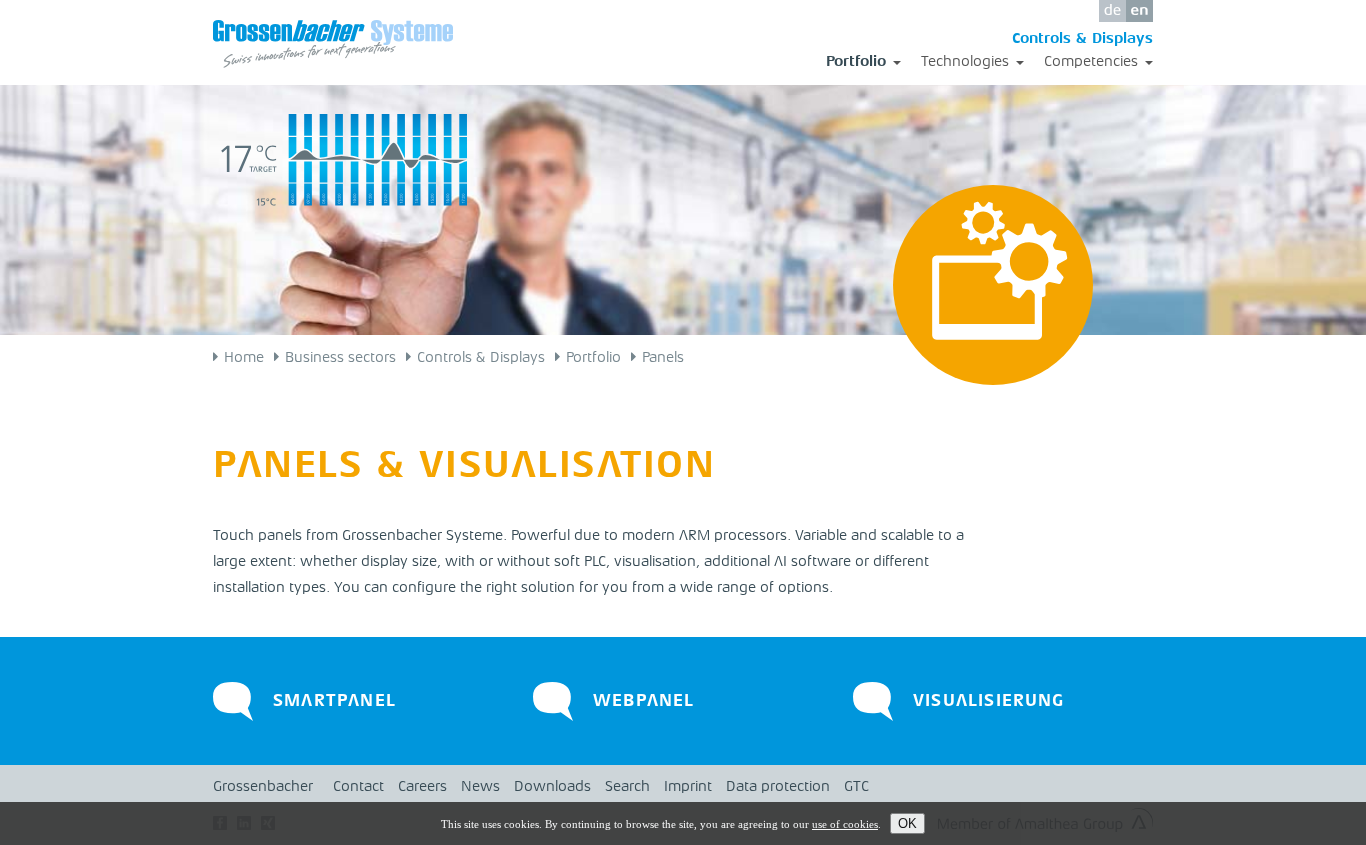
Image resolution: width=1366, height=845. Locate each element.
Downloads (552, 787)
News (480, 787)
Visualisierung (989, 701)
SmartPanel (334, 701)
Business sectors (340, 358)
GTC (856, 787)
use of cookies (845, 824)
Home (244, 358)
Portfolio (863, 63)
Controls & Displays (1082, 39)
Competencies (1098, 63)
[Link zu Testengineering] (873, 727)
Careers (422, 787)
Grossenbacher (263, 787)
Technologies (972, 63)
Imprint (688, 787)
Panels (663, 358)
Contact (358, 787)
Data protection (778, 787)
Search (627, 787)
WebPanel (644, 701)
